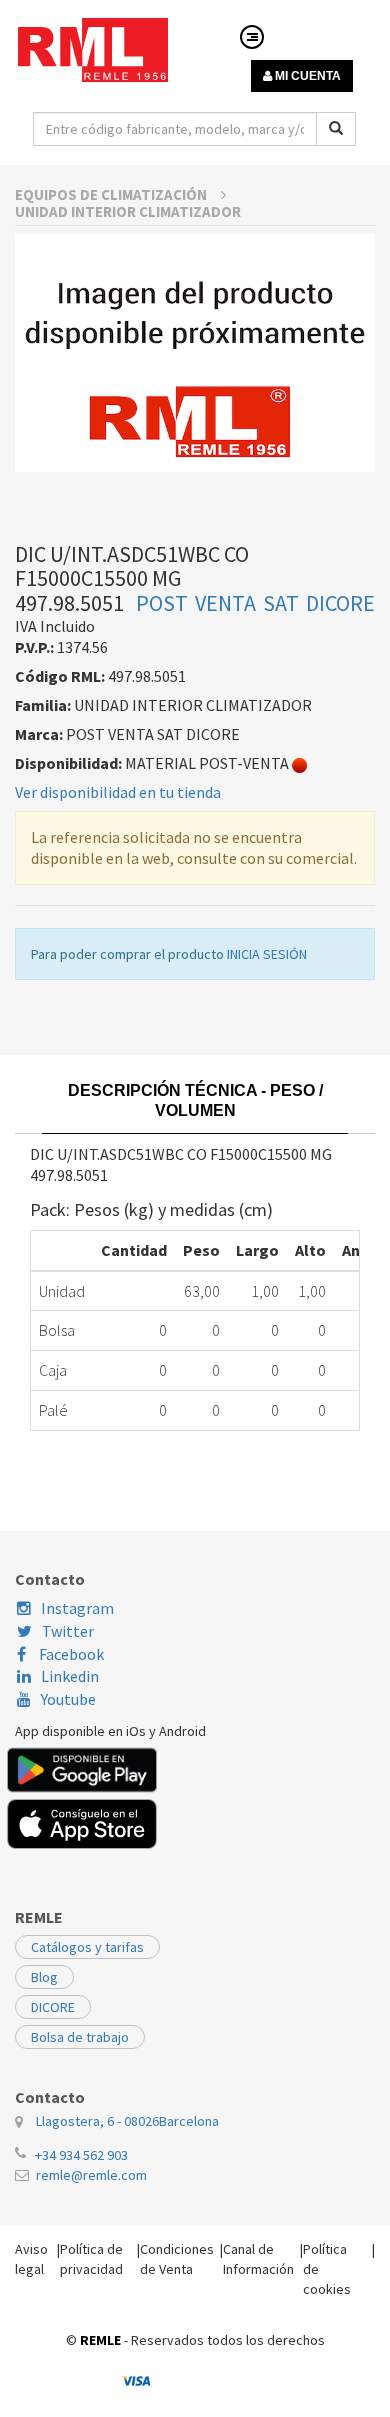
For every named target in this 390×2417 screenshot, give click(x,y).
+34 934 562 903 (81, 2155)
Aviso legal (31, 2259)
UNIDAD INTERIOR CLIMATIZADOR (128, 211)
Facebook (70, 1654)
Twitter (68, 1631)
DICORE (53, 2007)
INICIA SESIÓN (267, 954)
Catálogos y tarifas (87, 1947)
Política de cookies (327, 2269)
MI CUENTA (306, 76)
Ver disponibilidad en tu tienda (118, 792)
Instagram (77, 1608)
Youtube (68, 1699)
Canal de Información (258, 2259)
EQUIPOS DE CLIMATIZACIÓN (112, 194)
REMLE (100, 2340)
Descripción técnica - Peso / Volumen (195, 1100)
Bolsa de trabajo (80, 2037)
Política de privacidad (91, 2259)
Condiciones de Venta (177, 2259)
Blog (44, 1977)
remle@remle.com (91, 2175)
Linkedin (70, 1676)
